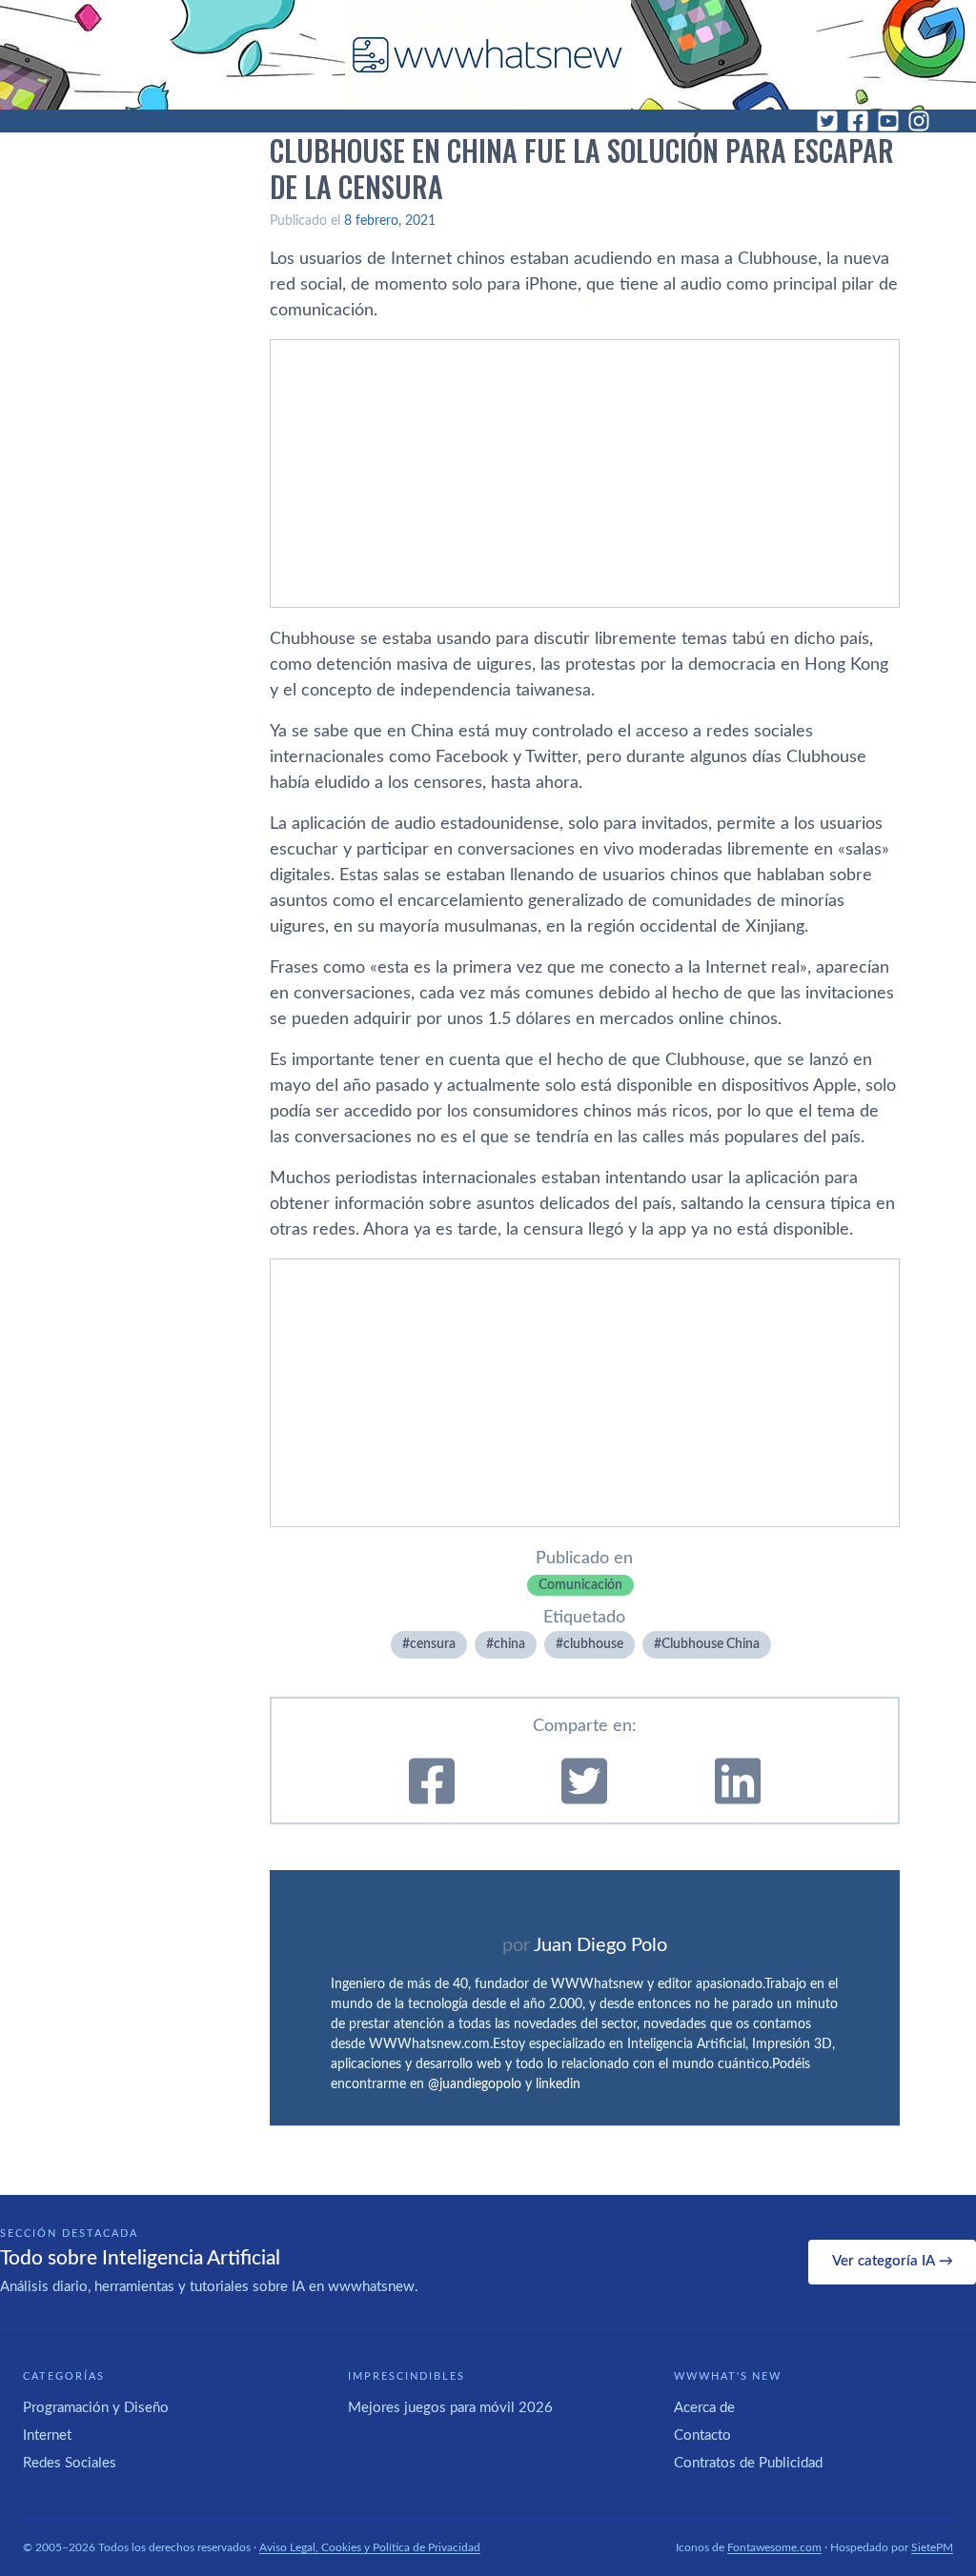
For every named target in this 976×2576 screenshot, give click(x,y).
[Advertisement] (585, 473)
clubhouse (593, 1644)
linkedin (558, 2084)
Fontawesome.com (774, 2547)
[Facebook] (858, 121)
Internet (47, 2435)
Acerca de (704, 2408)
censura (433, 1644)
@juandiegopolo (475, 2084)
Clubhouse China (711, 1644)
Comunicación (580, 1585)
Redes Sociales (70, 2463)
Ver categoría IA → (893, 2261)
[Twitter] (827, 121)
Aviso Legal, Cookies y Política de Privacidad (370, 2547)
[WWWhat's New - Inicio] (488, 55)
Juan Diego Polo (600, 1945)
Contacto (702, 2435)
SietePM (932, 2547)
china (509, 1644)
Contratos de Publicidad (748, 2463)
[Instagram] (919, 121)
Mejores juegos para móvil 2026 (450, 2408)
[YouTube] (888, 121)
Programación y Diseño (96, 2408)
